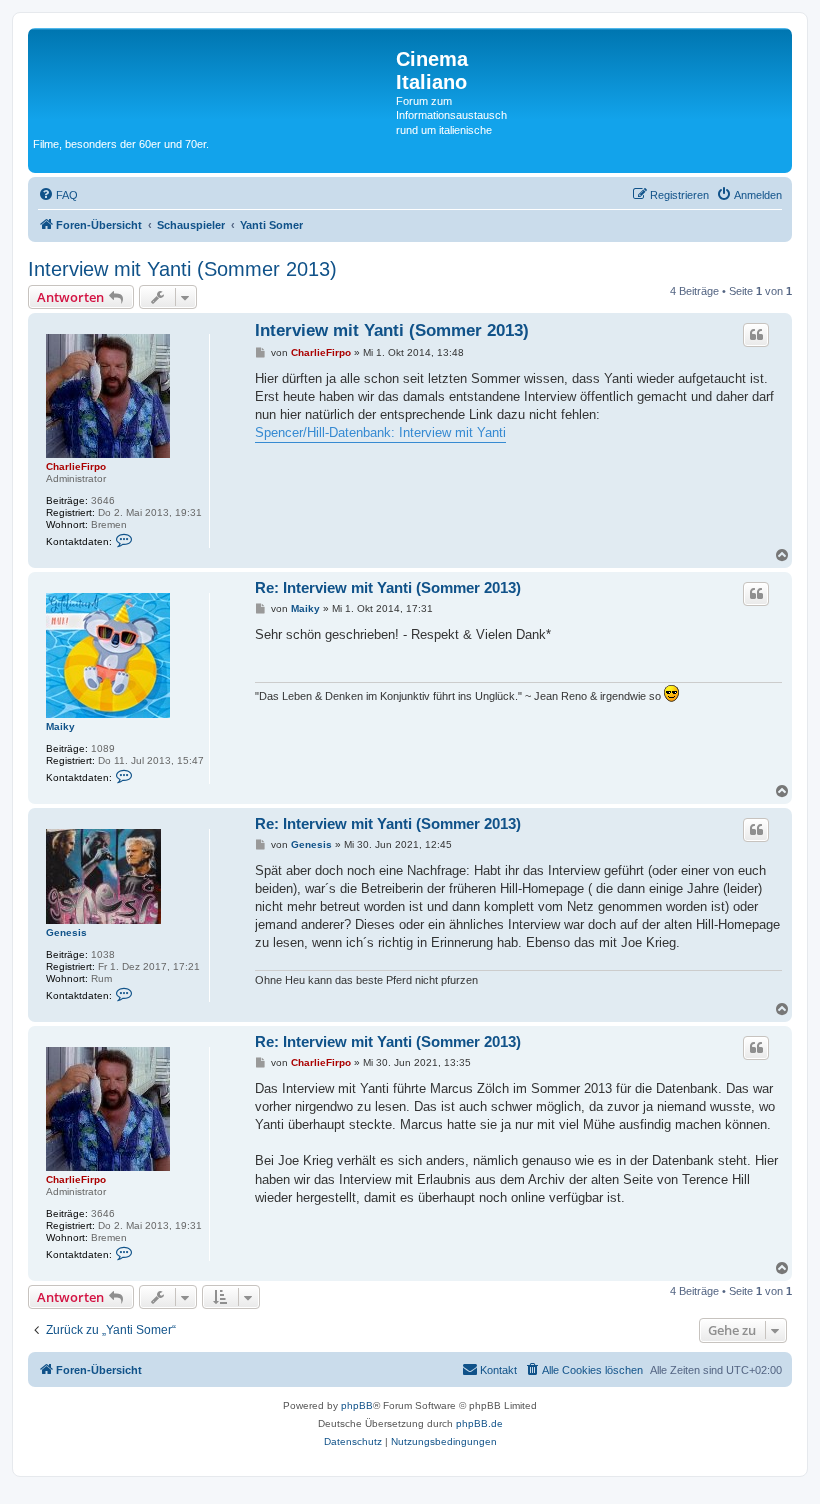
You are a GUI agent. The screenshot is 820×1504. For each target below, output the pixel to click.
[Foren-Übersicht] (214, 79)
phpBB (357, 1405)
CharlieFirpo (76, 466)
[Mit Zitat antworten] (756, 335)
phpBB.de (479, 1423)
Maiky (60, 726)
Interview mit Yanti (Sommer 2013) (182, 269)
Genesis (66, 932)
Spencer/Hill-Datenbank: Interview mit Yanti (380, 432)
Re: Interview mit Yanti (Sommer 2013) (388, 587)
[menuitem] (58, 195)
